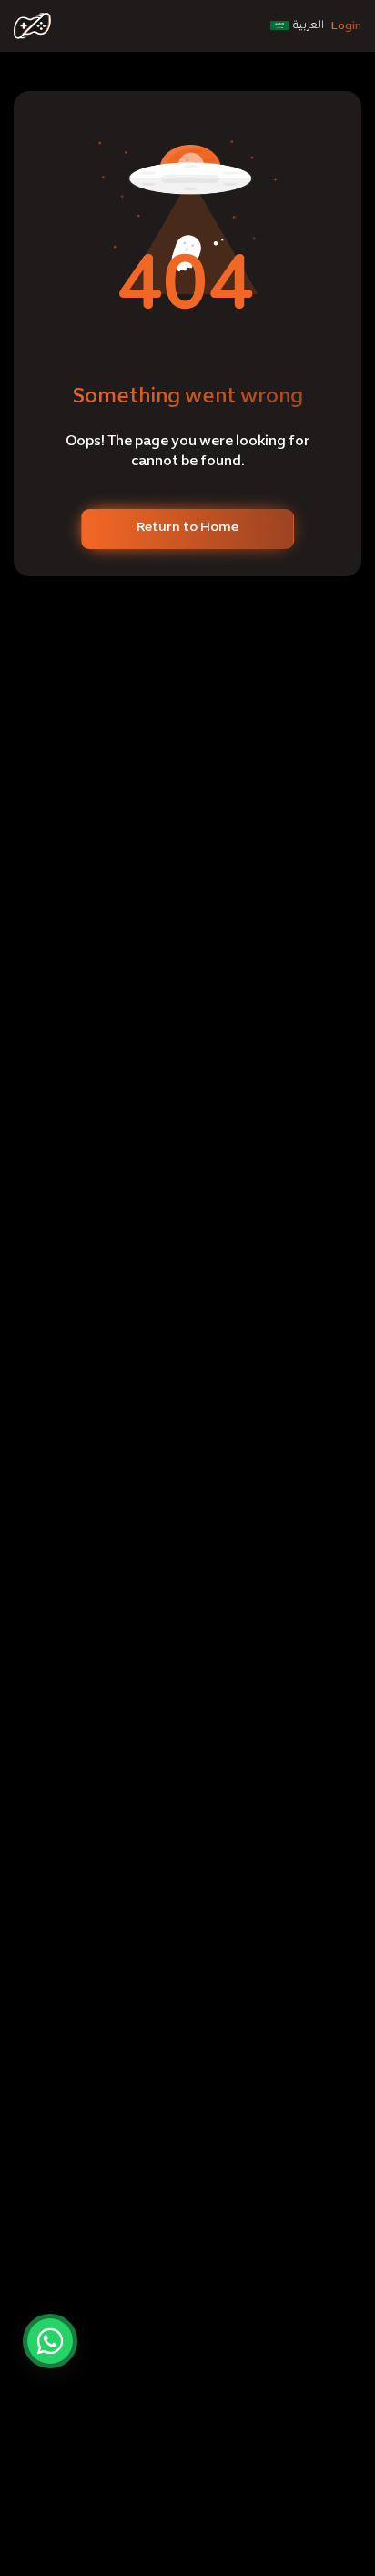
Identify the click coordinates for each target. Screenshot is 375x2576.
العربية (309, 25)
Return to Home (187, 528)
